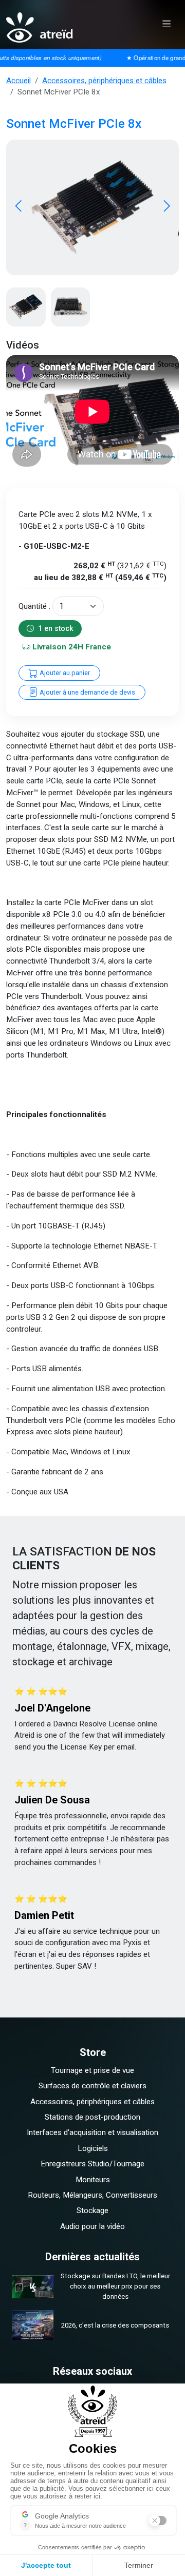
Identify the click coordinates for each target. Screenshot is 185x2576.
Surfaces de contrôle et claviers (92, 2086)
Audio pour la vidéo (92, 2226)
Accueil (18, 81)
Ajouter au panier (64, 673)
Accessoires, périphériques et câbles (104, 81)
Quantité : (34, 606)
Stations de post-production (92, 2117)
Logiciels (93, 2148)
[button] (167, 207)
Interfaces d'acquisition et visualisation (92, 2132)
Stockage (92, 2210)
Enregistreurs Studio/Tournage (92, 2164)
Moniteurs (93, 2180)
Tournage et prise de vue (92, 2070)
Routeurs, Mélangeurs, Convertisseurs (92, 2195)
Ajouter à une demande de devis (87, 692)
